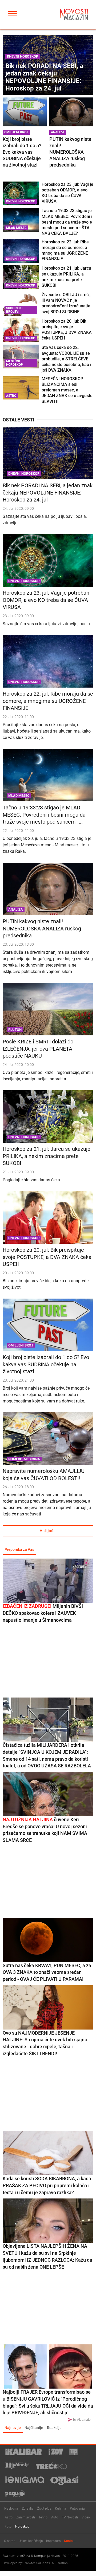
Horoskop (22, 2526)
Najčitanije (34, 2428)
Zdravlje (28, 2509)
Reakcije (54, 2428)
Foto (8, 2526)
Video (86, 2517)
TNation (62, 2563)
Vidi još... (48, 1531)
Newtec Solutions (37, 2563)
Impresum (53, 2541)
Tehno (43, 2517)
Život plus (44, 2509)
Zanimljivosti (26, 2517)
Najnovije (13, 2428)
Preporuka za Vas (19, 1549)
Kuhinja (61, 2509)
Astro (9, 2517)
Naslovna (11, 2509)
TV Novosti (70, 2517)
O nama (10, 2541)
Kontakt (70, 2541)
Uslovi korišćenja (31, 2541)
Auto (55, 2517)
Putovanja (77, 2509)
